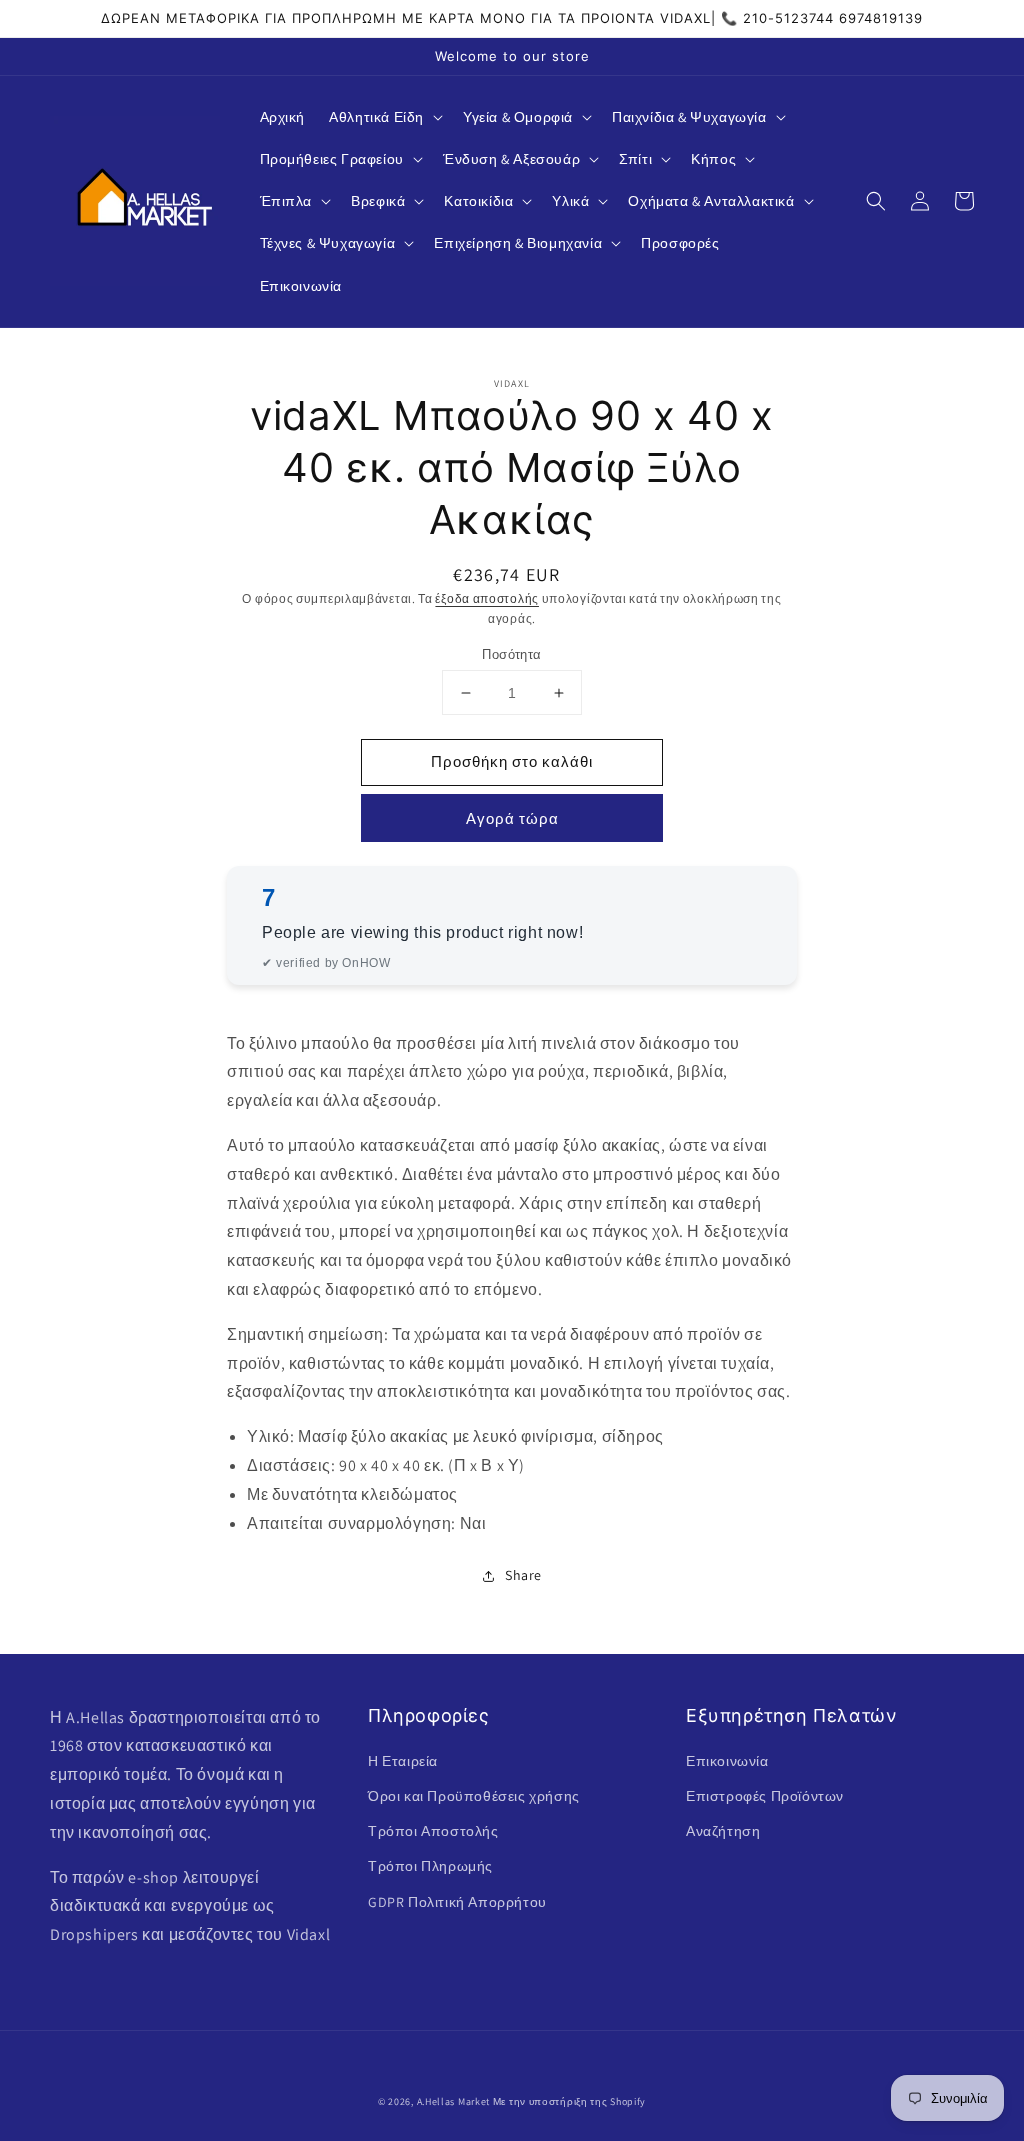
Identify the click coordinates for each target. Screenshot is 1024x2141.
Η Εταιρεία (403, 1761)
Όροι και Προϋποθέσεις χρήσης (474, 1796)
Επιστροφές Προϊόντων (765, 1796)
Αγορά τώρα (512, 818)
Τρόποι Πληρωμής (430, 1866)
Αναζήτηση (723, 1831)
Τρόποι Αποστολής (433, 1831)
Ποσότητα (511, 654)
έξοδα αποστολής (487, 598)
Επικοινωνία (727, 1761)
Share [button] (523, 1575)
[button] (384, 117)
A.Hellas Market (454, 2101)
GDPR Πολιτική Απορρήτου (457, 1902)
